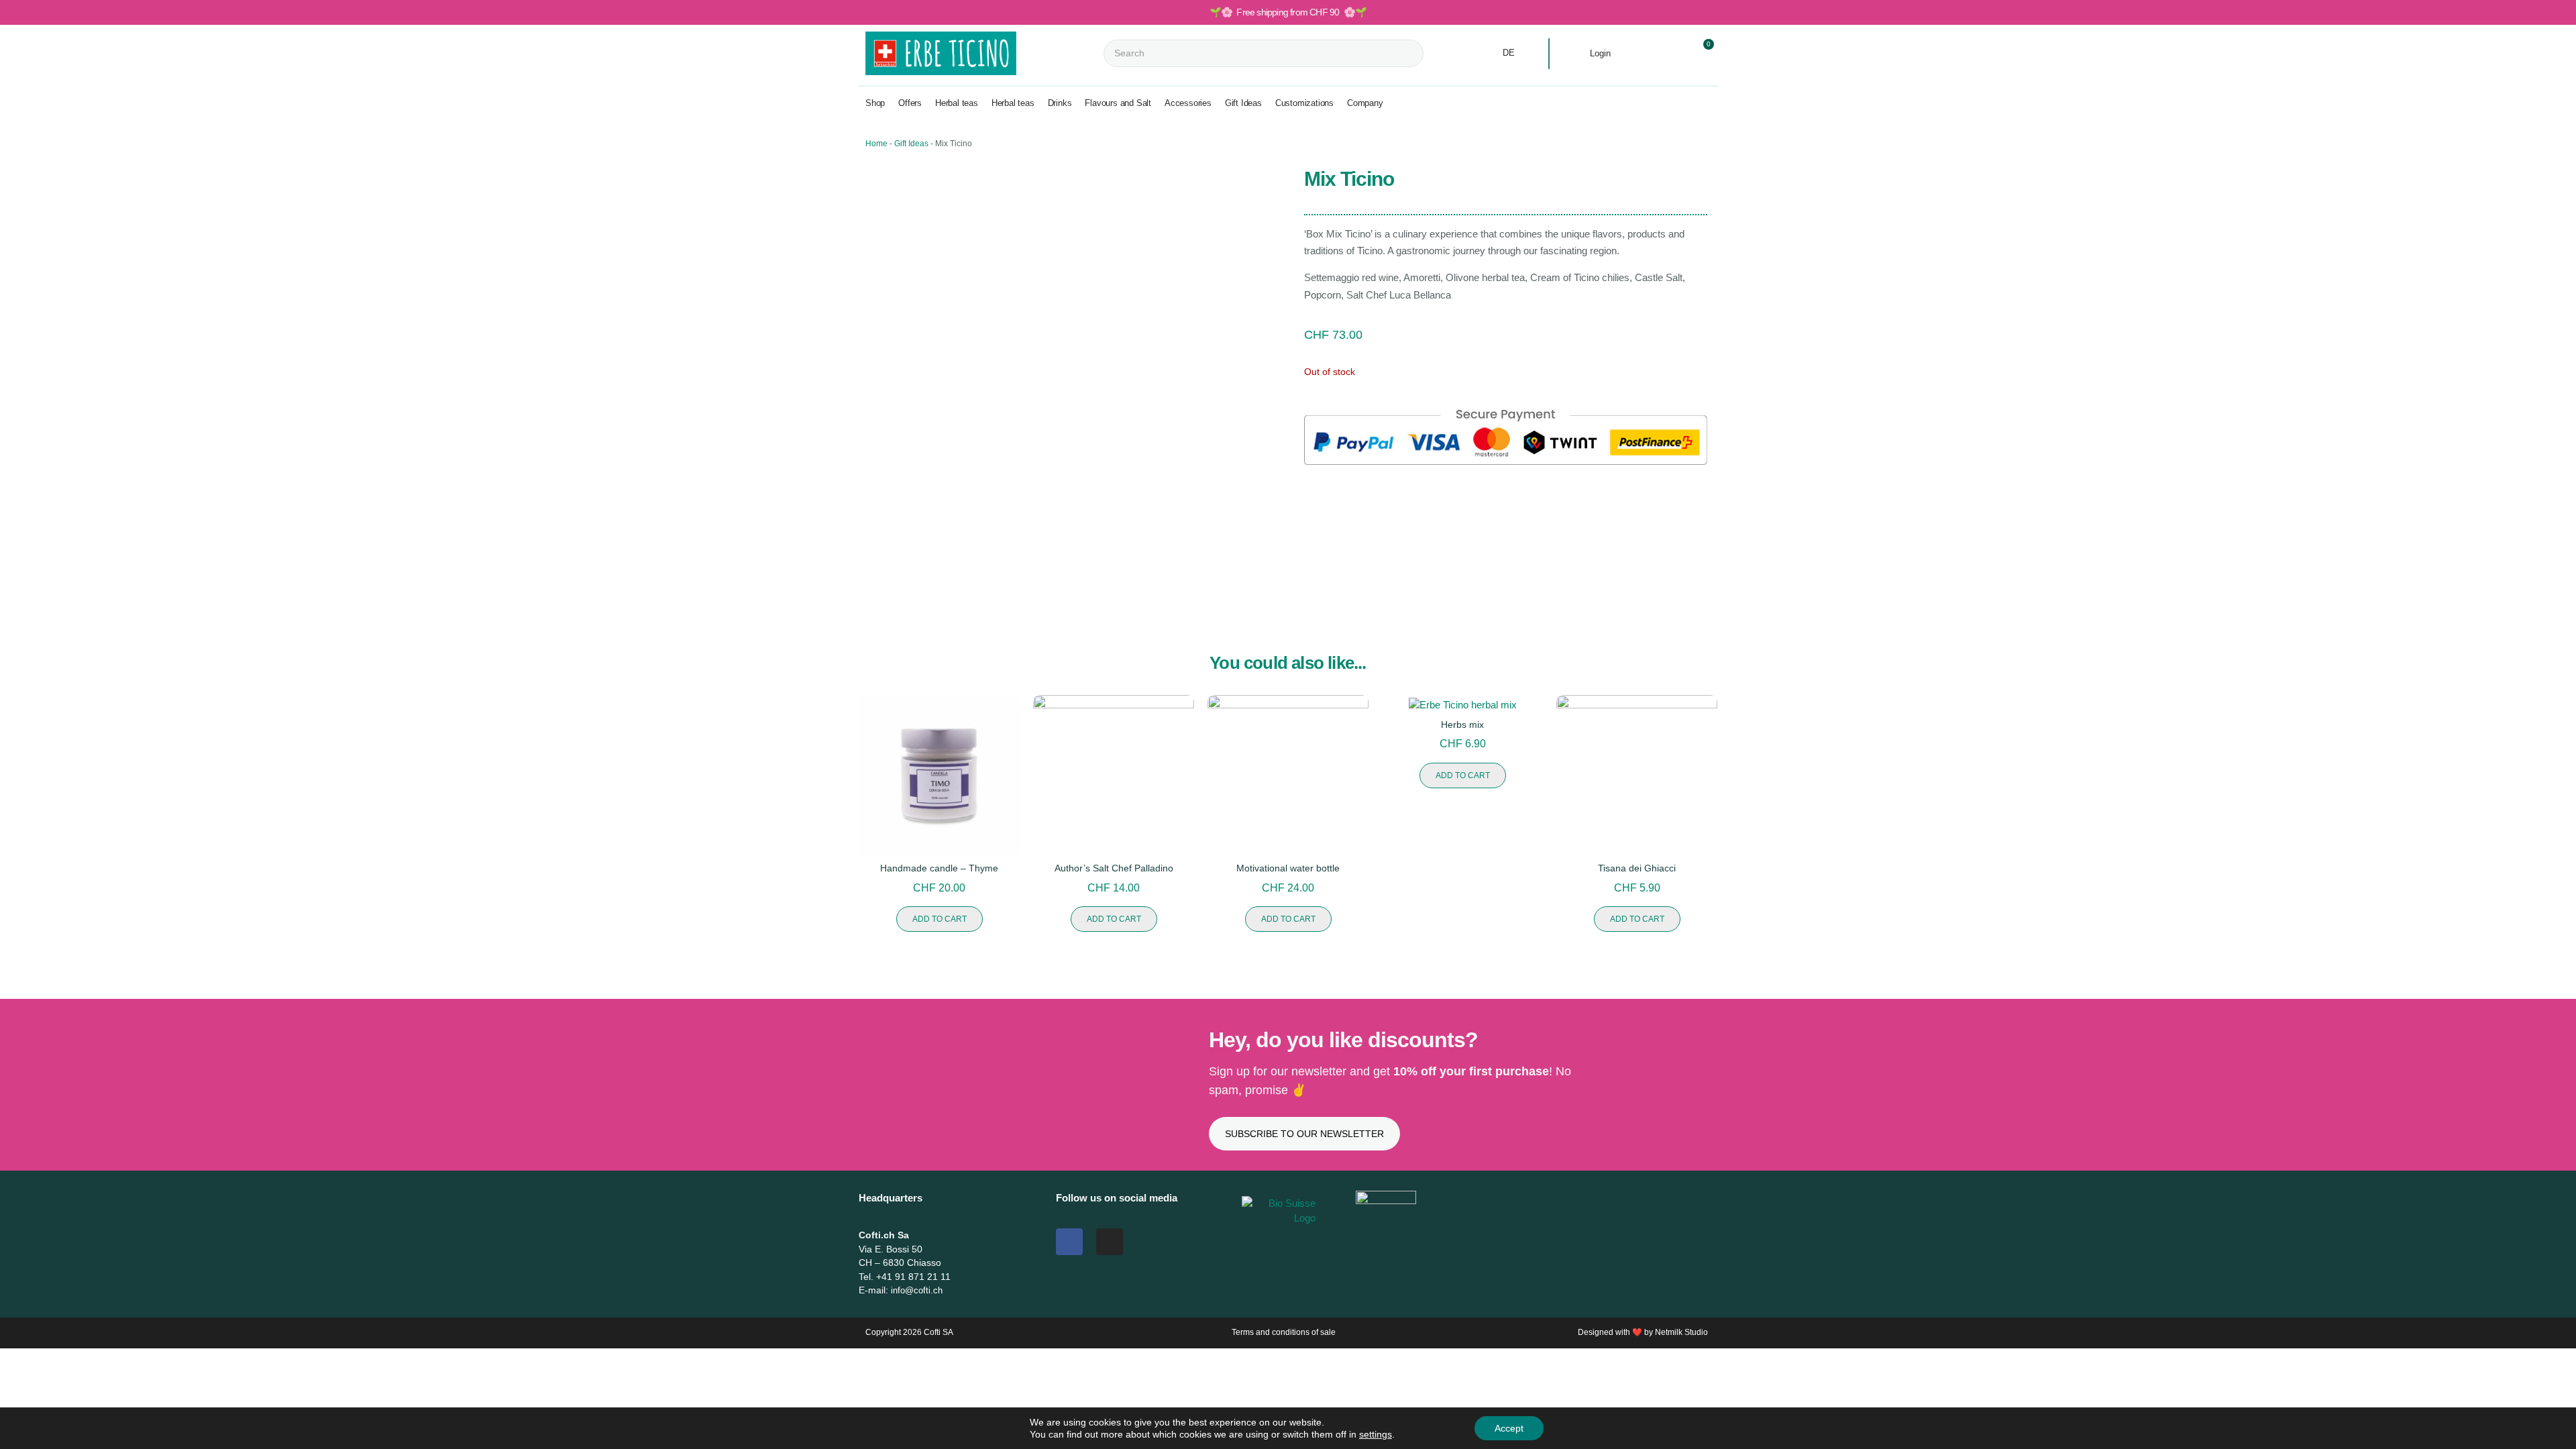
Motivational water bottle (1288, 868)
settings (1376, 1434)
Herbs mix (1462, 724)
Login (1600, 53)
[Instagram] (1110, 1242)
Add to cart (940, 919)
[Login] (1576, 54)
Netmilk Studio (1681, 1332)
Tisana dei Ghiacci (1637, 868)
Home (876, 144)
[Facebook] (1069, 1242)
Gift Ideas (911, 144)
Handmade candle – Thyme (939, 868)
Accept (1509, 1428)
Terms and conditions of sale (1284, 1332)
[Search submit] (1435, 53)
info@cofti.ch (917, 1290)
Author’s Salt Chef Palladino (1114, 868)
